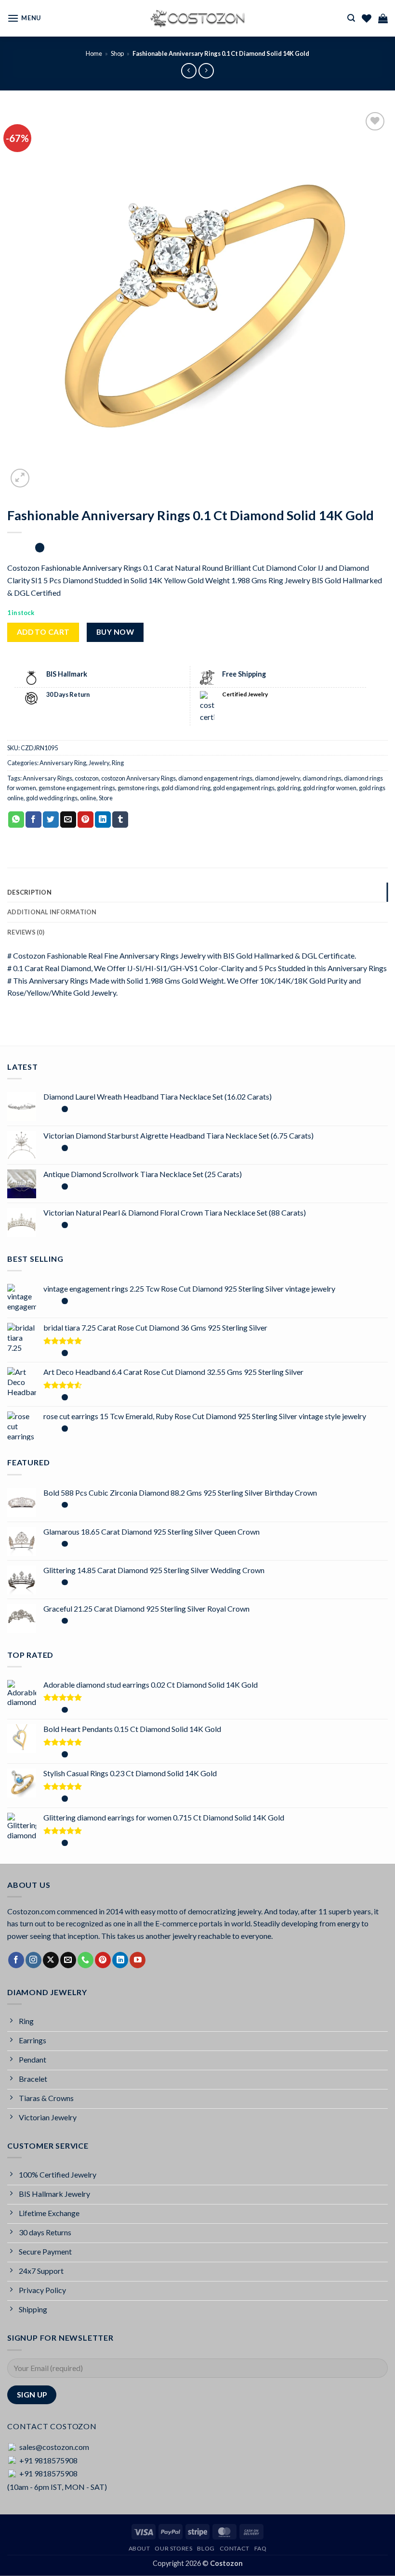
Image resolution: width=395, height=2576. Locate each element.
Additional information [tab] (52, 912)
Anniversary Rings (47, 778)
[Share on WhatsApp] (16, 820)
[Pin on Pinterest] (86, 820)
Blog (206, 2548)
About (139, 2548)
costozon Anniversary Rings (138, 778)
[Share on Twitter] (51, 820)
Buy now (115, 632)
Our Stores (173, 2548)
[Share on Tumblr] (120, 820)
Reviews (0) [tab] (26, 932)
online (88, 798)
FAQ (261, 2548)
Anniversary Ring (63, 763)
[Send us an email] (68, 1960)
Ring (118, 763)
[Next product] (189, 70)
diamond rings (322, 778)
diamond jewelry (277, 778)
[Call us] (86, 1960)
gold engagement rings (244, 788)
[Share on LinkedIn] (103, 820)
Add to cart (43, 632)
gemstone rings (138, 788)
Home (94, 53)
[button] (24, 18)
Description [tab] (29, 892)
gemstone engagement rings (77, 788)
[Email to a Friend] (68, 820)
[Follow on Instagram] (33, 1960)
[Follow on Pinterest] (103, 1960)
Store (106, 798)
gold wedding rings (52, 798)
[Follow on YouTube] (138, 1960)
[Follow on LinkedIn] (120, 1960)
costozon (87, 778)
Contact (235, 2548)
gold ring (289, 788)
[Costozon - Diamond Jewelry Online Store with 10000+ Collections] (197, 18)
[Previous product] (206, 70)
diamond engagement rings (215, 778)
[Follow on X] (51, 1960)
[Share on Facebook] (33, 820)
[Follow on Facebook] (16, 1960)
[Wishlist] (367, 18)
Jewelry (99, 763)
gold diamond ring (186, 788)
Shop (117, 53)
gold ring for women (330, 788)
